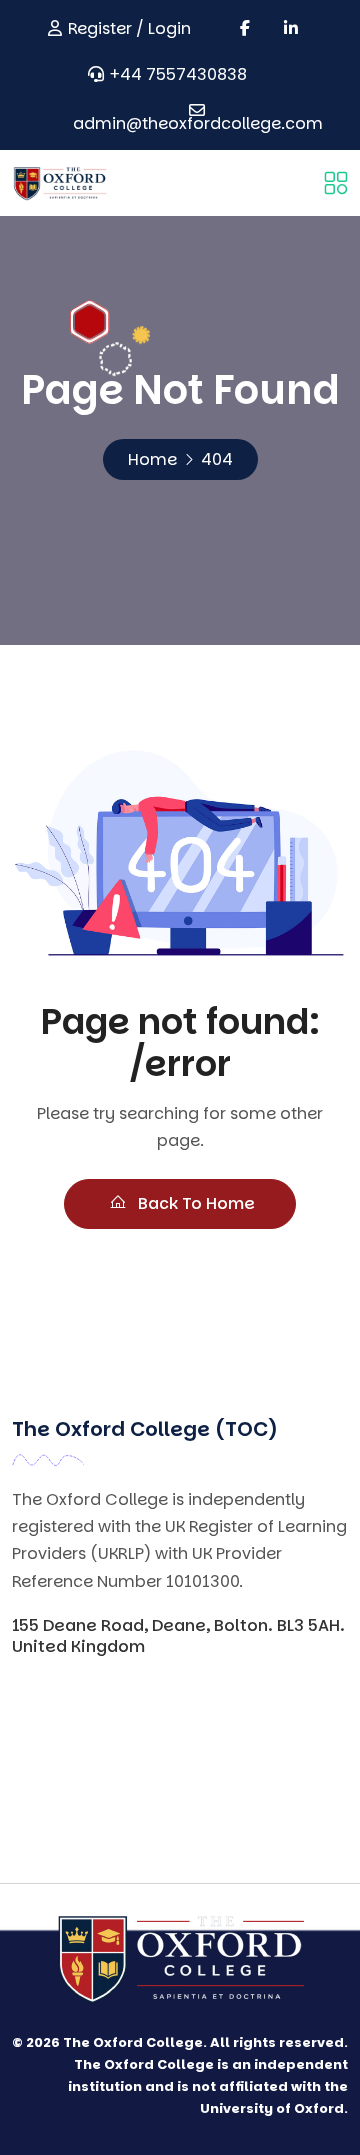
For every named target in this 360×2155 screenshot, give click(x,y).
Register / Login (129, 28)
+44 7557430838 (178, 74)
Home (152, 459)
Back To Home (194, 1203)
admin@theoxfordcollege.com (198, 123)
